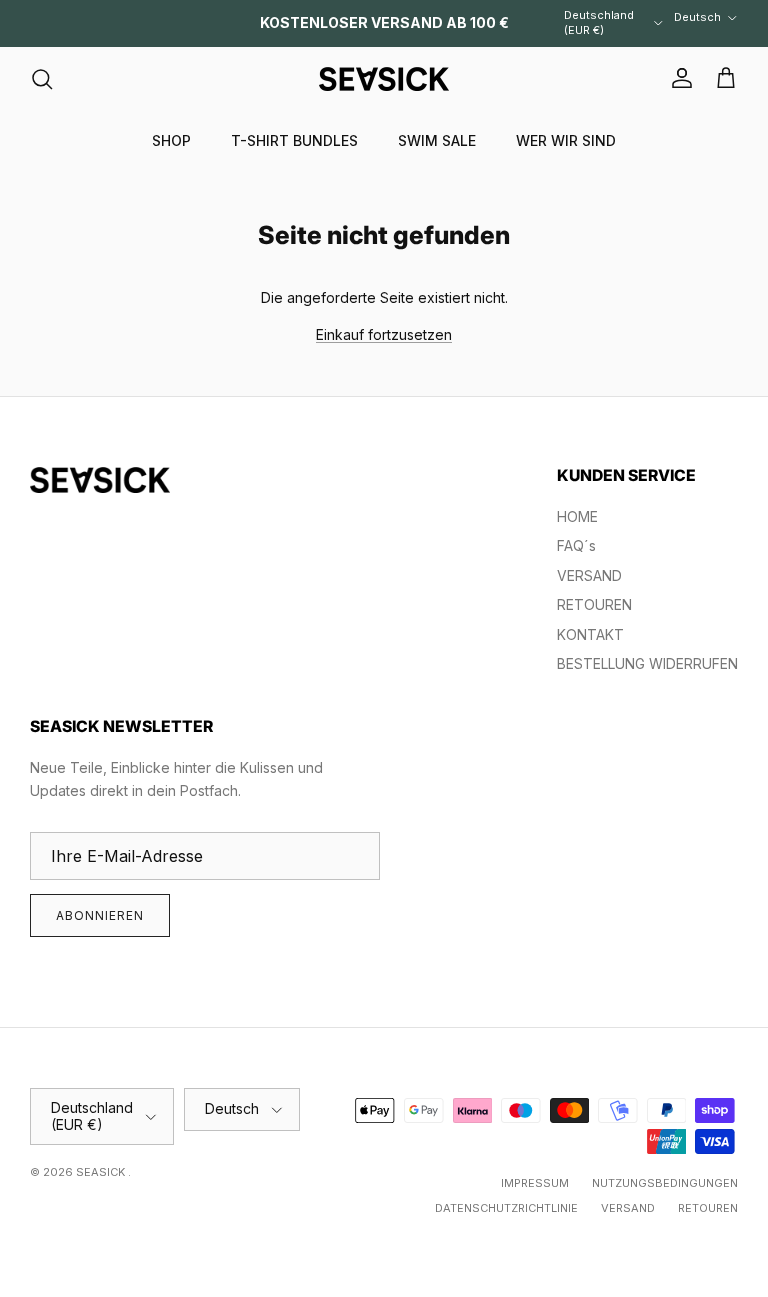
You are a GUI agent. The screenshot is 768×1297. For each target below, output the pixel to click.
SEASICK (102, 1172)
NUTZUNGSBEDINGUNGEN (665, 1183)
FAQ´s (576, 545)
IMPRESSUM (535, 1183)
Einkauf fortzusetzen (384, 334)
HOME (577, 516)
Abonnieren (100, 915)
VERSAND (589, 575)
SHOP (171, 140)
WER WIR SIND (566, 140)
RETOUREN (594, 604)
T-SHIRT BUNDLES (294, 140)
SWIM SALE (437, 140)
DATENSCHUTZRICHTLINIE (506, 1208)
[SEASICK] (384, 79)
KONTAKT (590, 634)
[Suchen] (42, 79)
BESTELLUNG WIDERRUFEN (647, 663)
